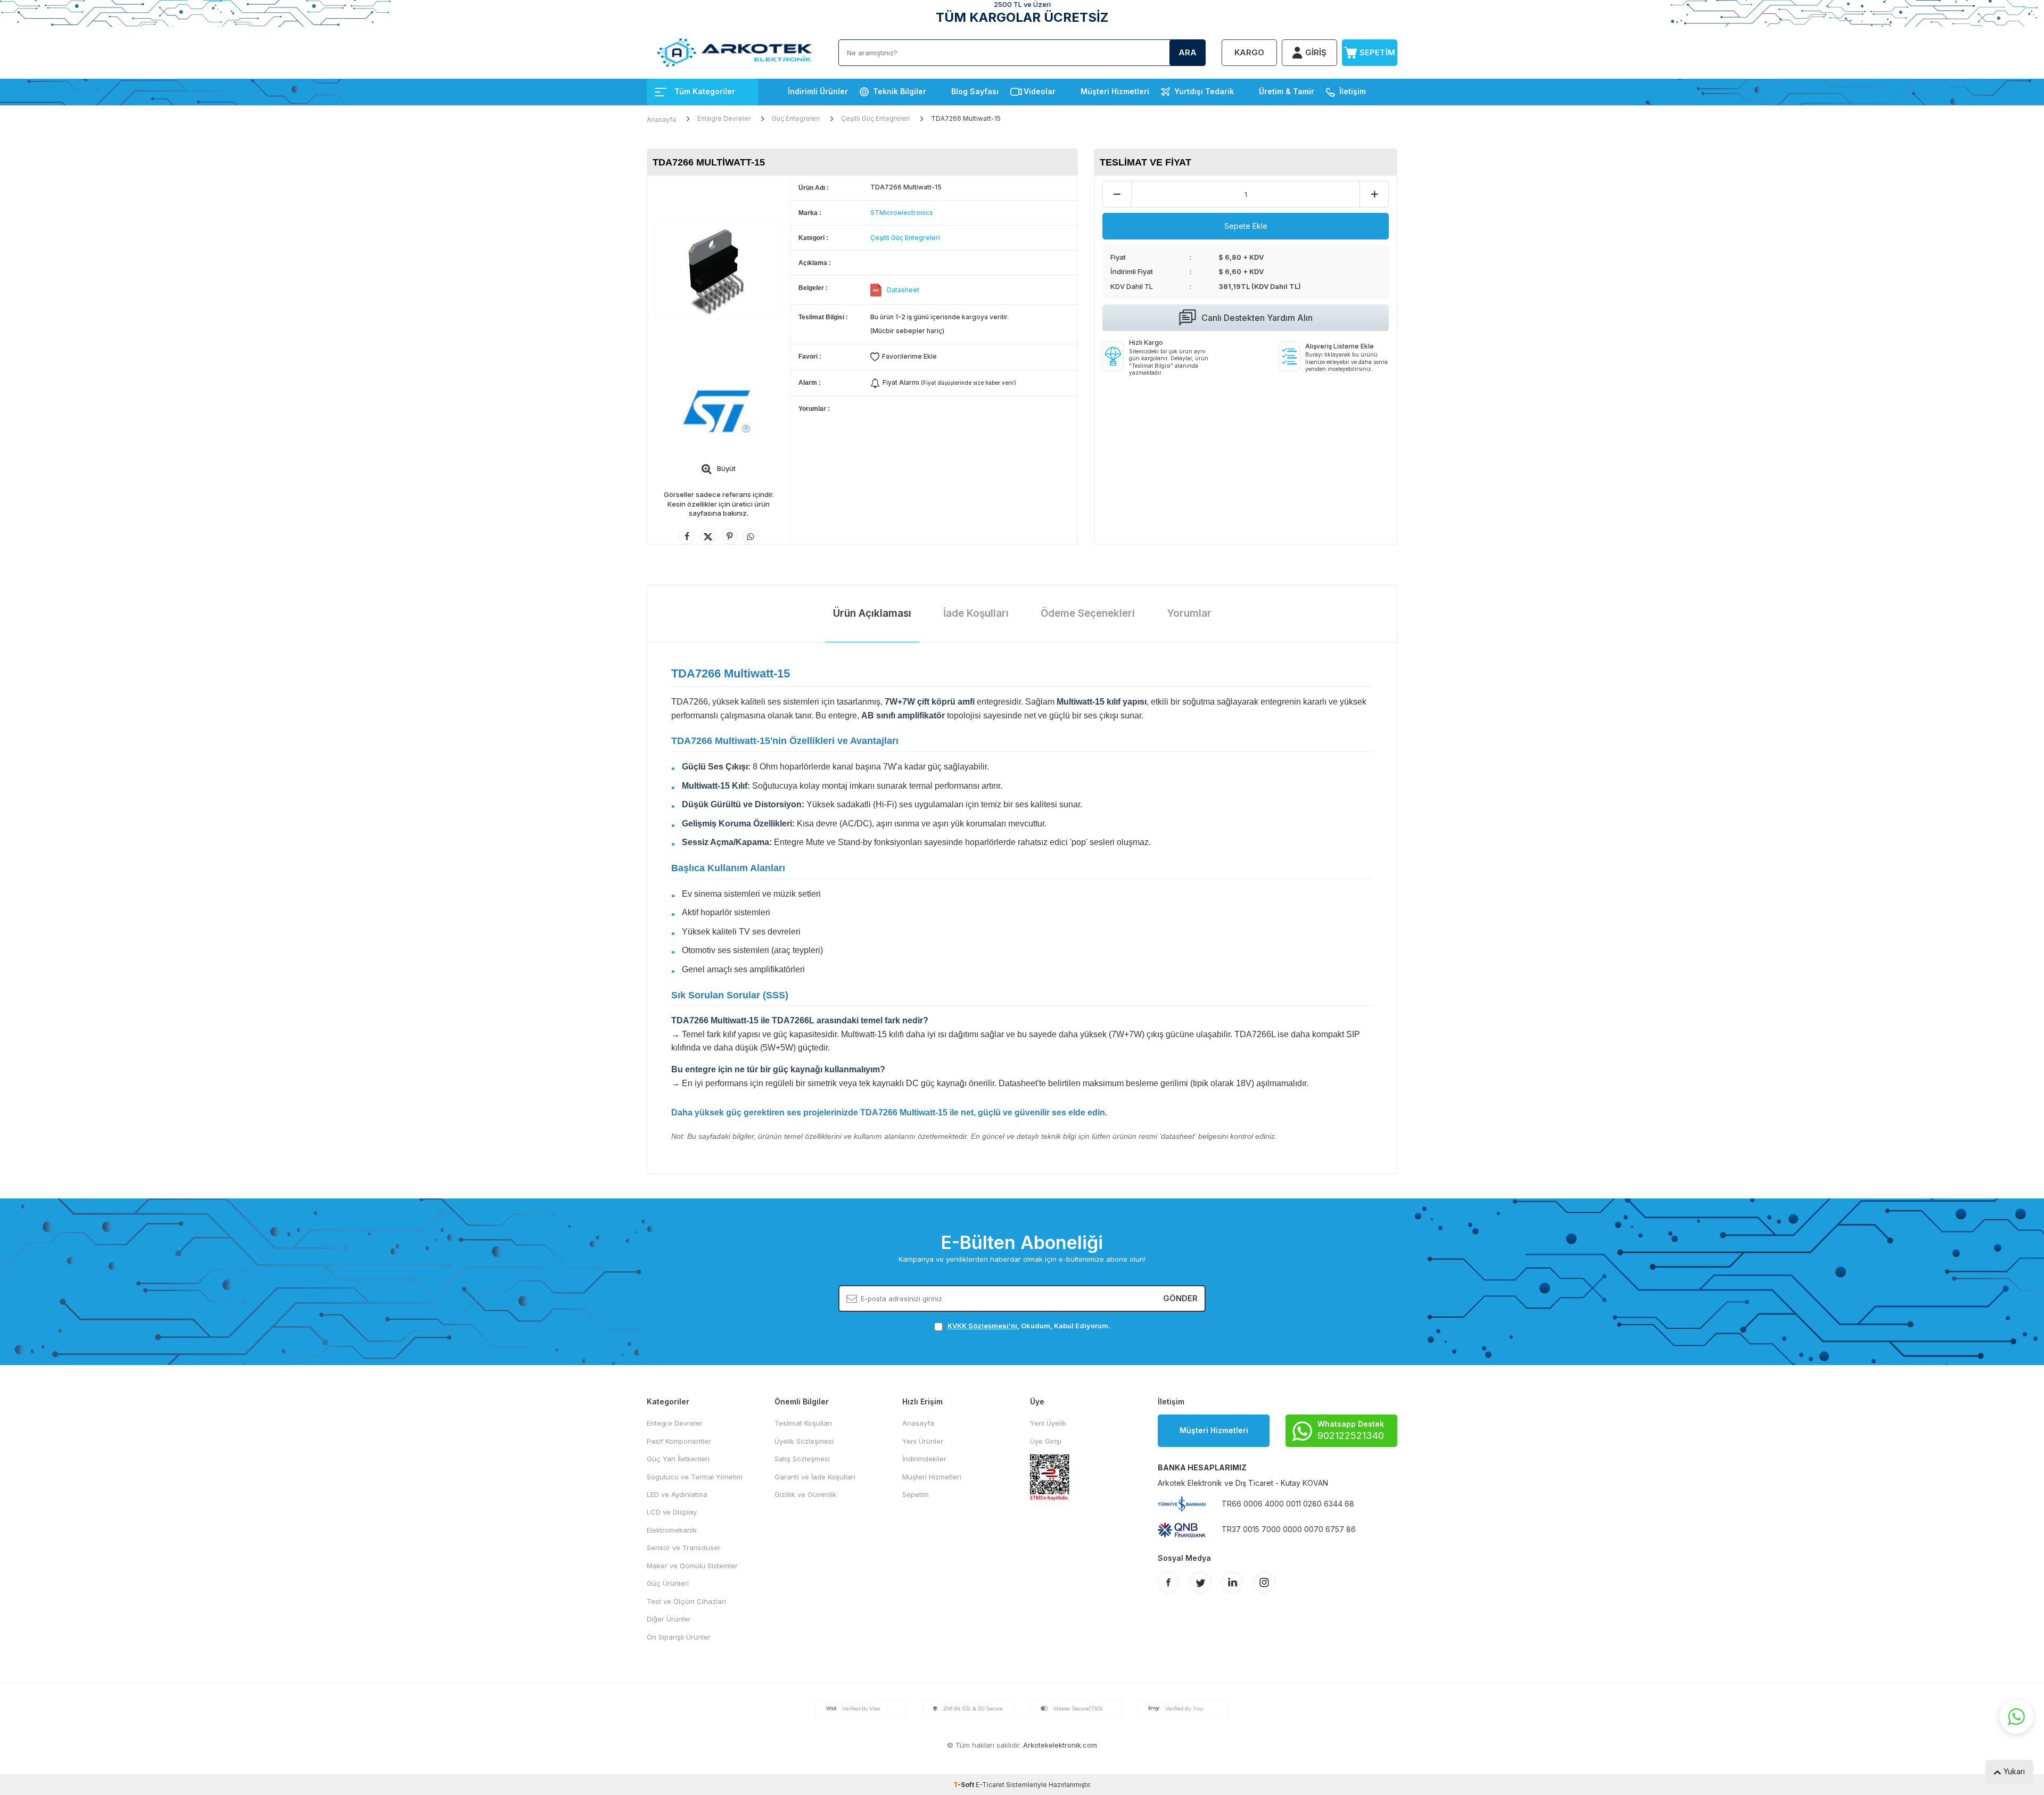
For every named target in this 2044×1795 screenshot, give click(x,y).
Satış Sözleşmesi (802, 1459)
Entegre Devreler (724, 118)
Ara (1188, 52)
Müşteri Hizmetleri (1115, 91)
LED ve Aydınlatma (677, 1494)
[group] (719, 271)
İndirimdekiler (924, 1459)
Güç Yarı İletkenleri (678, 1459)
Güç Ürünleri (668, 1583)
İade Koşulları (976, 613)
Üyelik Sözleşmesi (804, 1441)
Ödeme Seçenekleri (1088, 613)
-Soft (965, 1785)
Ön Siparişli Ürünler (679, 1637)
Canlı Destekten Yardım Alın (1257, 318)
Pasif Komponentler (679, 1441)
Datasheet (903, 290)
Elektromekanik (672, 1530)
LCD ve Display (672, 1512)
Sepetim (916, 1494)
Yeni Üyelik (1048, 1423)
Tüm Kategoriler (705, 91)
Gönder (1180, 1298)
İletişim (1353, 91)
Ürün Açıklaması (872, 613)
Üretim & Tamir (1287, 91)
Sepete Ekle (1246, 226)
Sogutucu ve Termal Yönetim (695, 1477)
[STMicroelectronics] (719, 412)
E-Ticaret (990, 1785)
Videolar (1040, 91)
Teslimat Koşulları (803, 1423)
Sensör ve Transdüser (684, 1548)
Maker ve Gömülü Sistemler (692, 1566)
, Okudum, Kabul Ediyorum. (1029, 1326)
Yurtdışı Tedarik (1204, 91)
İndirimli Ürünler (818, 91)
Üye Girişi (1046, 1441)
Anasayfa (661, 119)
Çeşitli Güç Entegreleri (875, 118)
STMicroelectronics (902, 213)
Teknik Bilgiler (900, 91)
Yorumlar (1189, 613)
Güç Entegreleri (796, 118)
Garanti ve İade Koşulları (815, 1477)
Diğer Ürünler (669, 1619)
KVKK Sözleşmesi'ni (982, 1326)
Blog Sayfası (975, 91)
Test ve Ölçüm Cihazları (686, 1601)
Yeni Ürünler (923, 1441)
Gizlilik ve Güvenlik (805, 1494)
